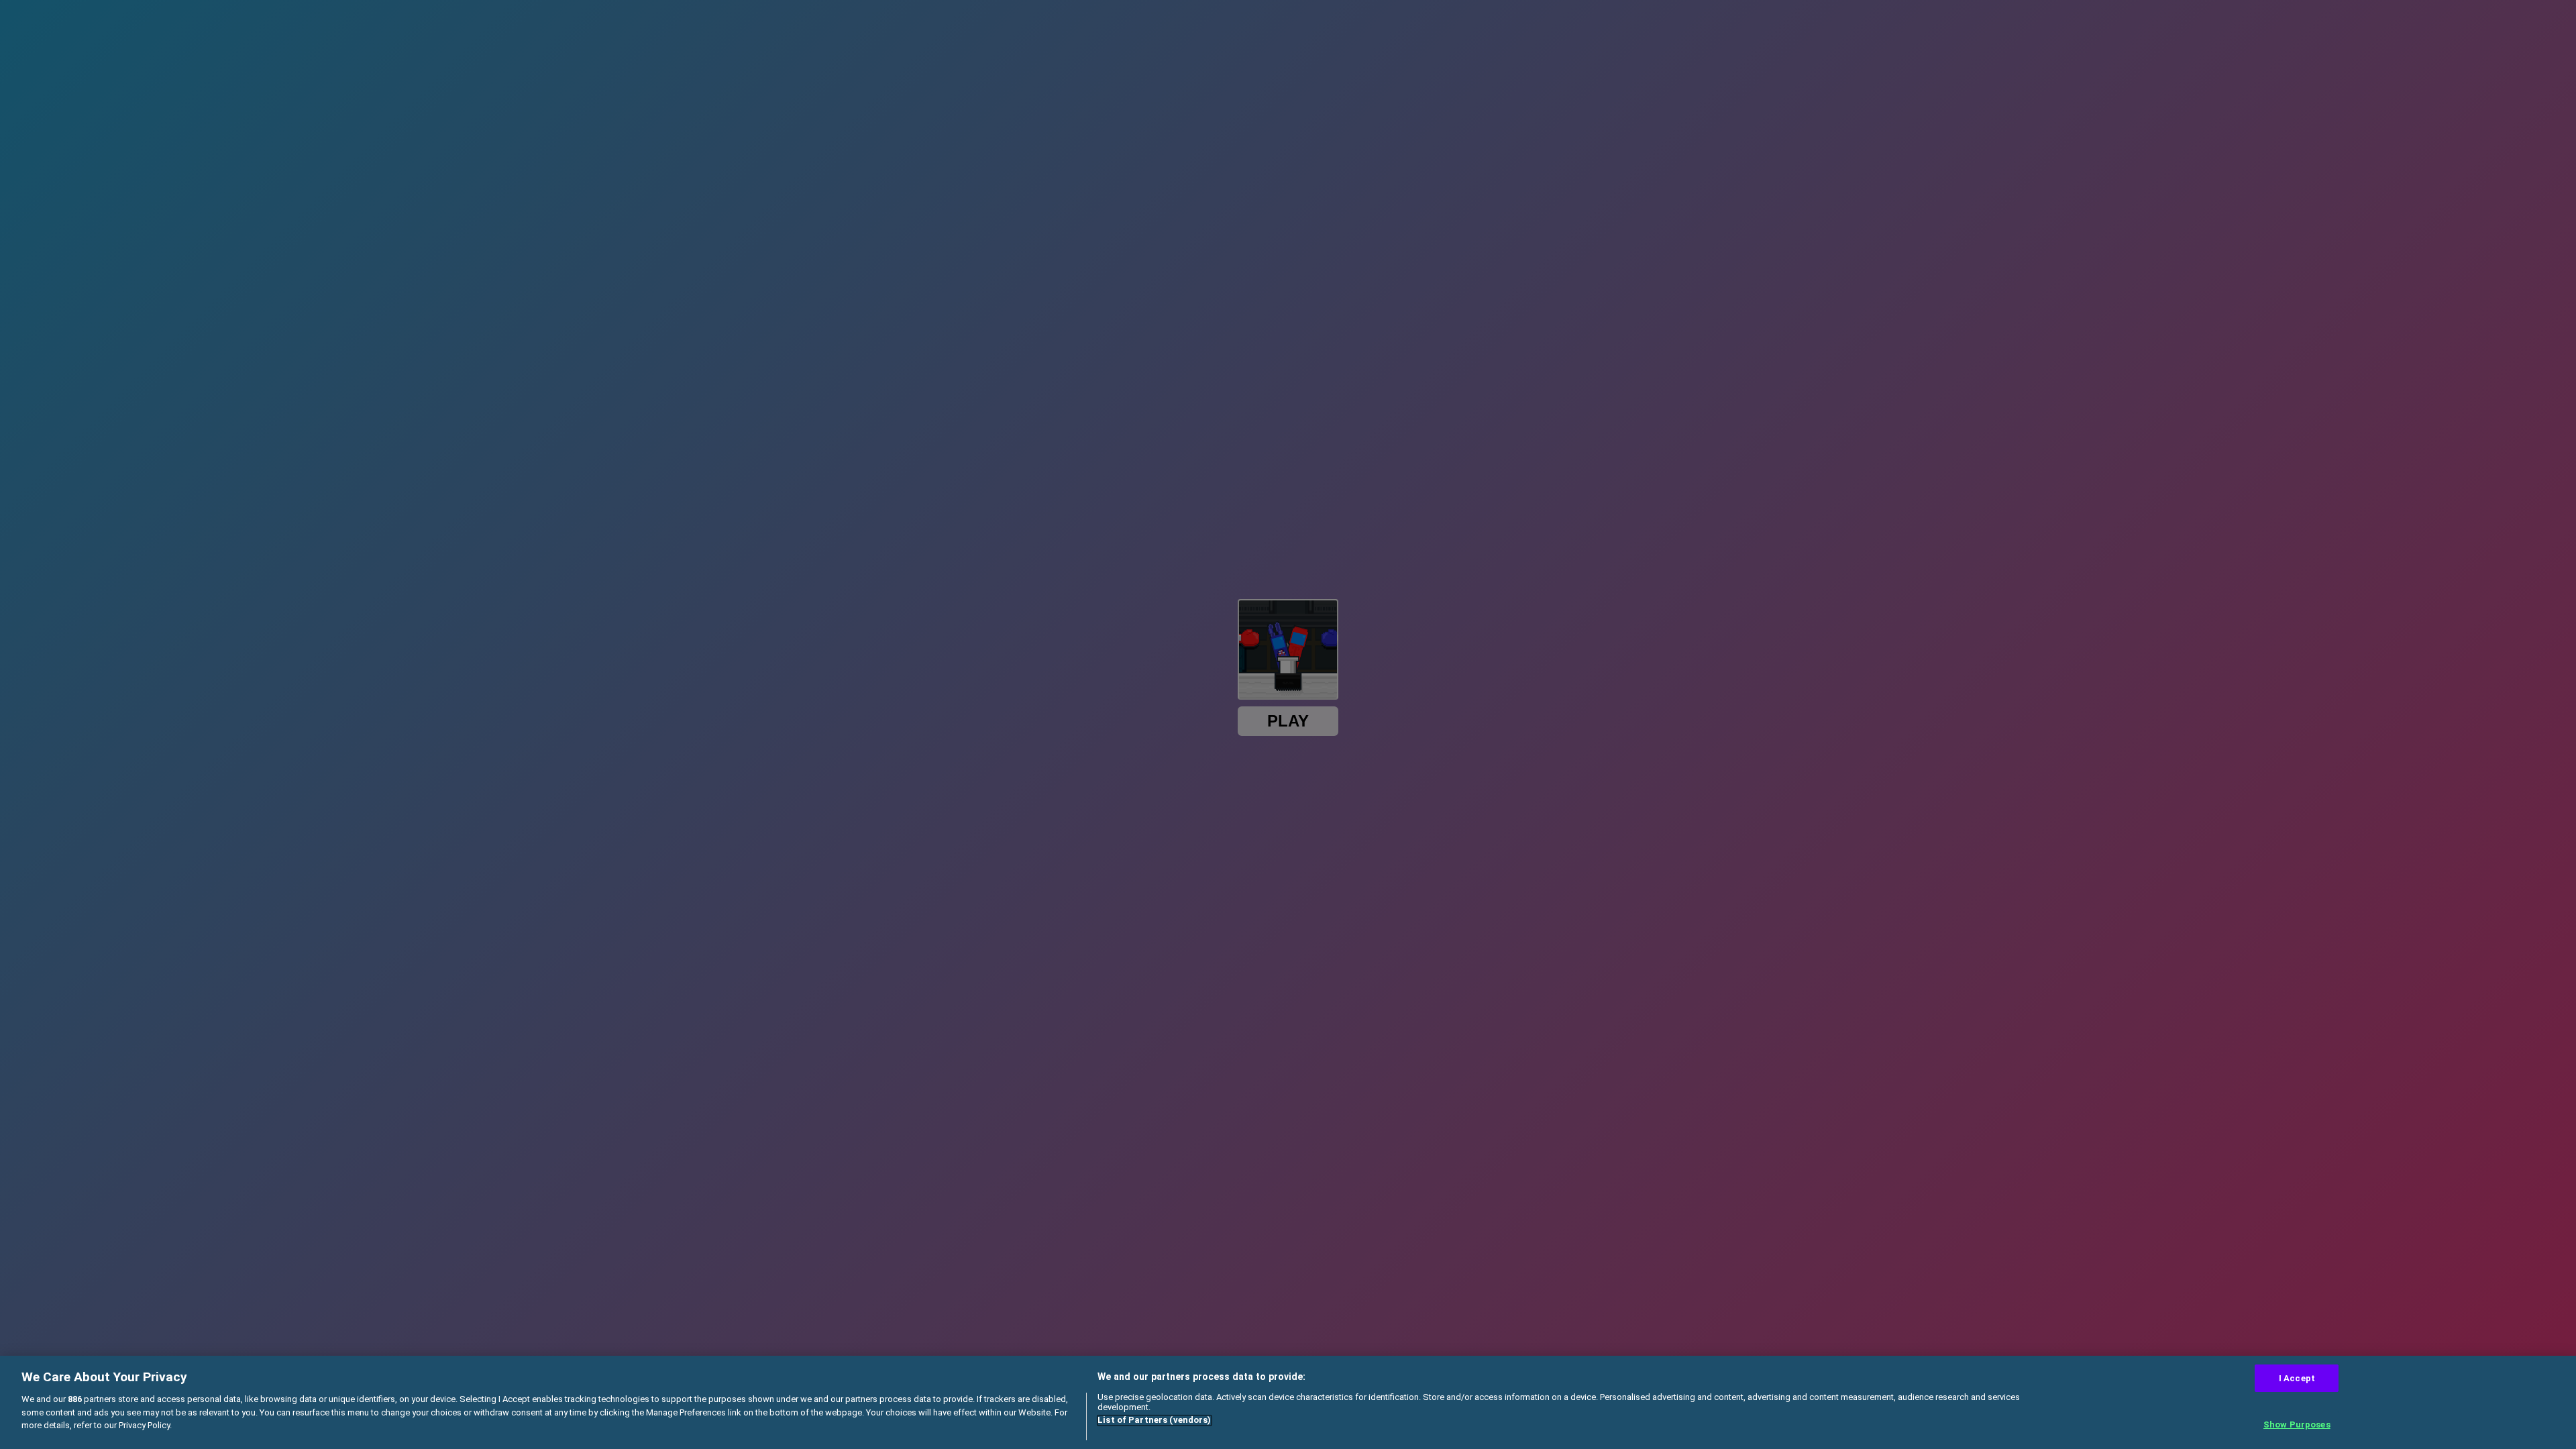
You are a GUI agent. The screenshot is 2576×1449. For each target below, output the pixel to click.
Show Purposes (2297, 1425)
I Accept (2297, 1378)
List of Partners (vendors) (1154, 1420)
